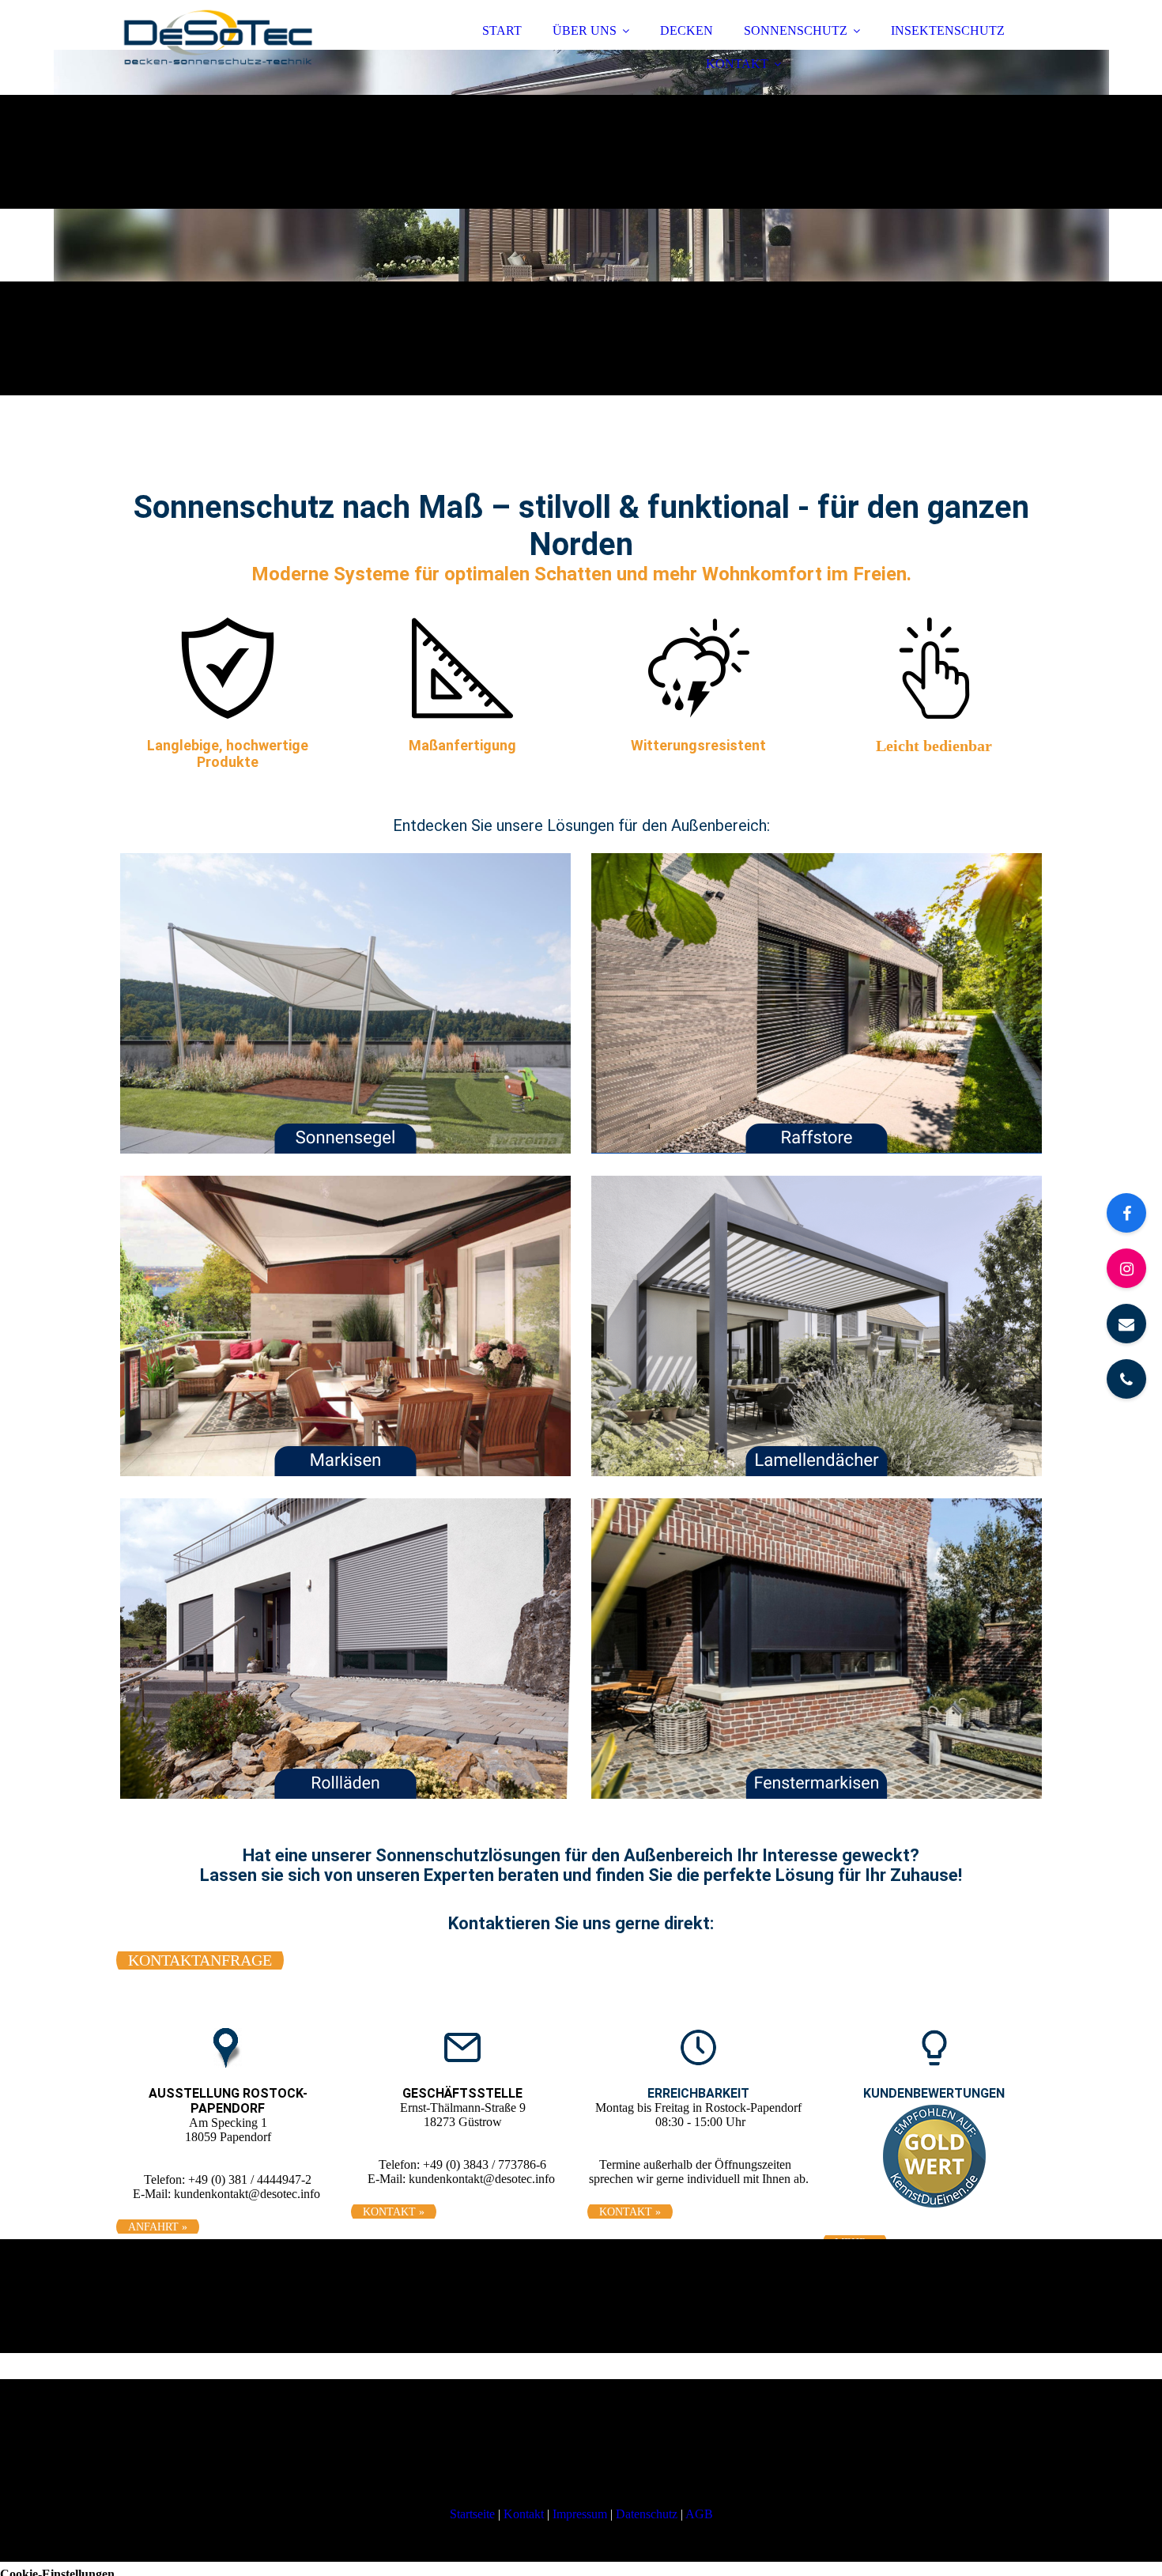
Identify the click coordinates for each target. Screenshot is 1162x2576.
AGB (699, 2514)
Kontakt (524, 2514)
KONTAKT (737, 64)
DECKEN (687, 30)
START (502, 30)
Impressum (580, 2514)
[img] (255, 55)
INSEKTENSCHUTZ (948, 30)
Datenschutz (647, 2514)
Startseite (472, 2514)
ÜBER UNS (585, 30)
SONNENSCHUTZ (796, 30)
